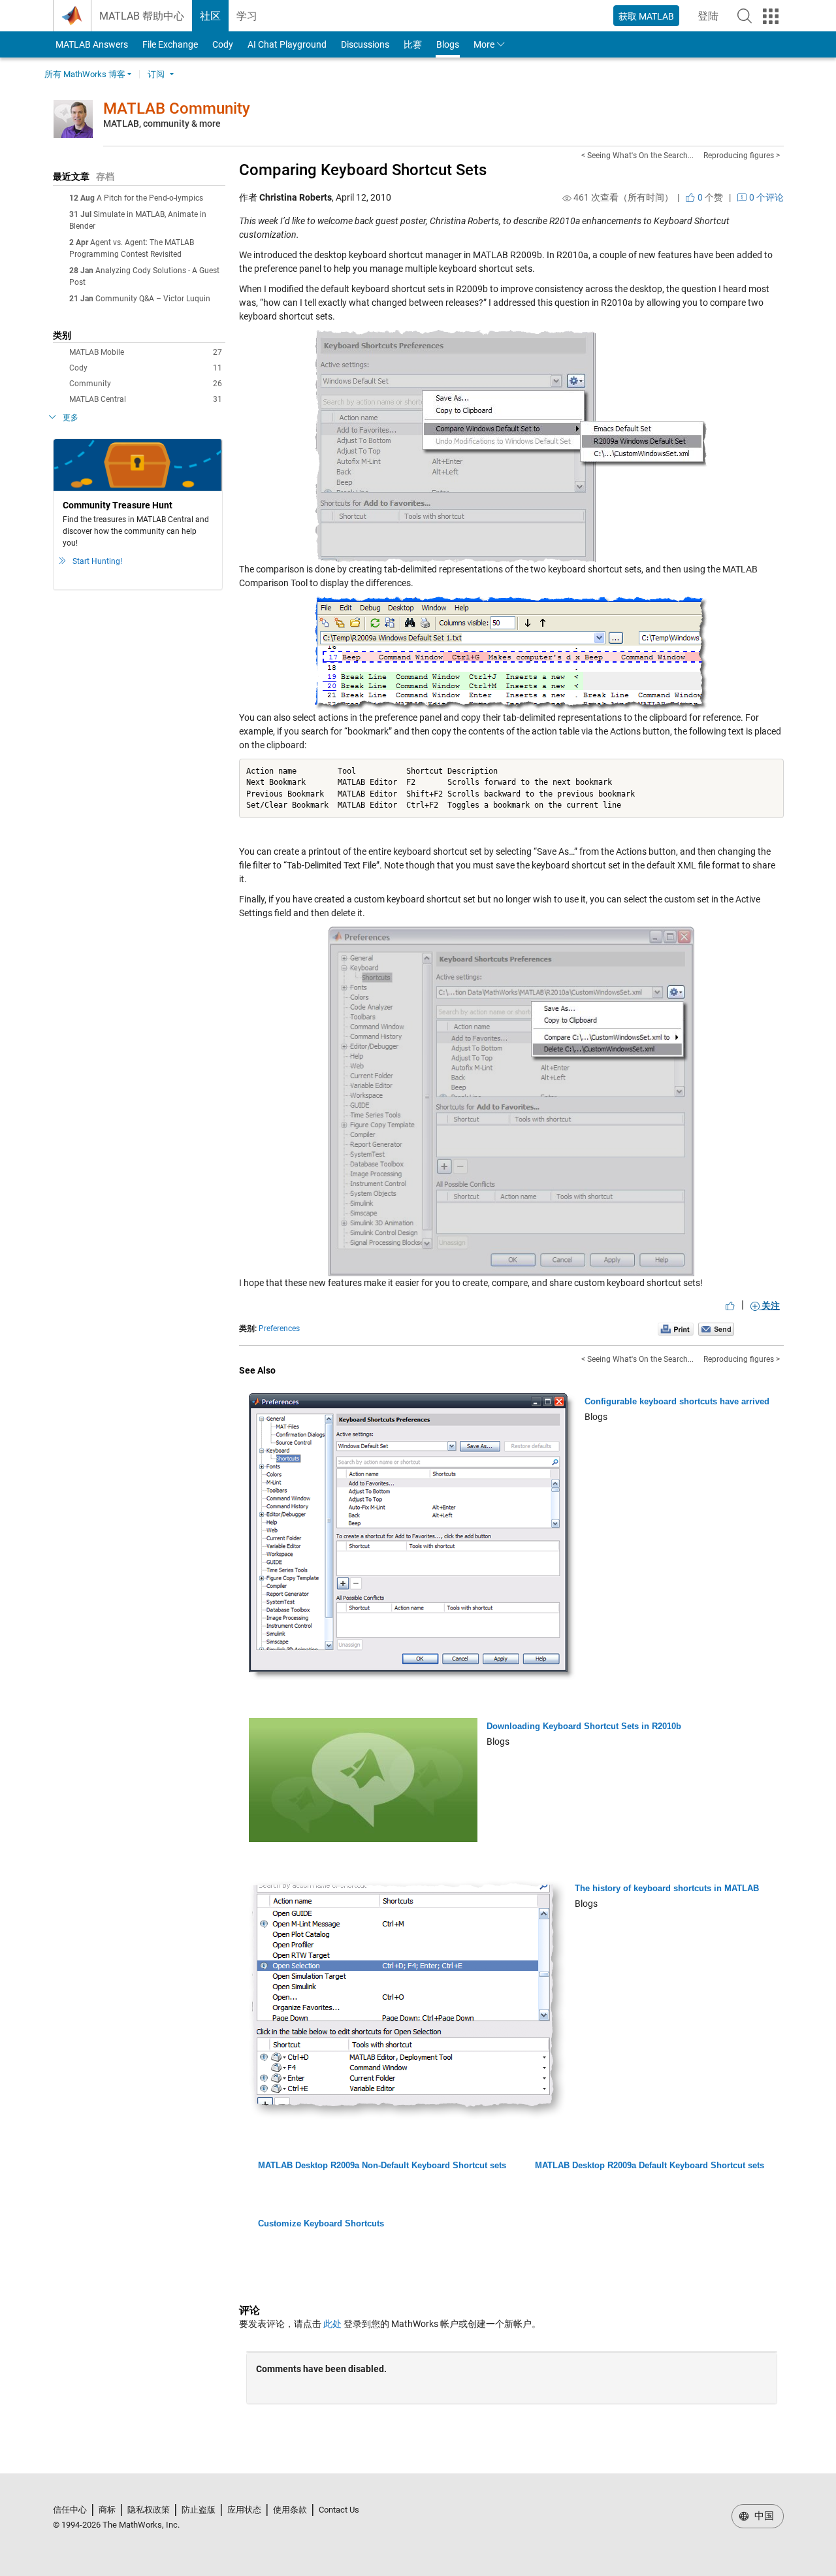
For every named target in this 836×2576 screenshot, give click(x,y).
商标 (107, 2510)
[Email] (716, 1329)
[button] (745, 16)
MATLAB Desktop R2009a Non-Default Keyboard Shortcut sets (382, 2165)
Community (146, 384)
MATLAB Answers (91, 44)
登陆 (712, 20)
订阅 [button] (156, 74)
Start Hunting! (97, 561)
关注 (770, 1306)
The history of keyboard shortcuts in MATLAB (667, 1888)
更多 (71, 418)
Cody (223, 44)
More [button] (484, 44)
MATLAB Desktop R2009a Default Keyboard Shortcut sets (650, 2165)
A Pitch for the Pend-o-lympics (150, 198)
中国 (763, 2516)
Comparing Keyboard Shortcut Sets (363, 170)
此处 (332, 2324)
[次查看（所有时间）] (567, 198)
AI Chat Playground (287, 44)
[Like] (730, 1306)
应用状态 (244, 2510)
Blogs (448, 44)
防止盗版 (199, 2510)
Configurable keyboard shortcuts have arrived (677, 1401)
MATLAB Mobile (146, 352)
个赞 (709, 197)
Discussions (365, 44)
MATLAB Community (177, 108)
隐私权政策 (149, 2510)
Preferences (279, 1329)
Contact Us (339, 2510)
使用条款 (290, 2510)
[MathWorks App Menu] (771, 16)
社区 (210, 16)
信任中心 (70, 2510)
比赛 (413, 44)
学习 (247, 16)
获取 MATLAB (646, 16)
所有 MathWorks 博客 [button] (85, 74)
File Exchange (170, 44)
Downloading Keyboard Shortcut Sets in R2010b (584, 1726)
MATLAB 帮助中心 (142, 16)
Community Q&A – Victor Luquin (153, 299)
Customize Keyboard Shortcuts (321, 2223)
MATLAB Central (146, 399)
